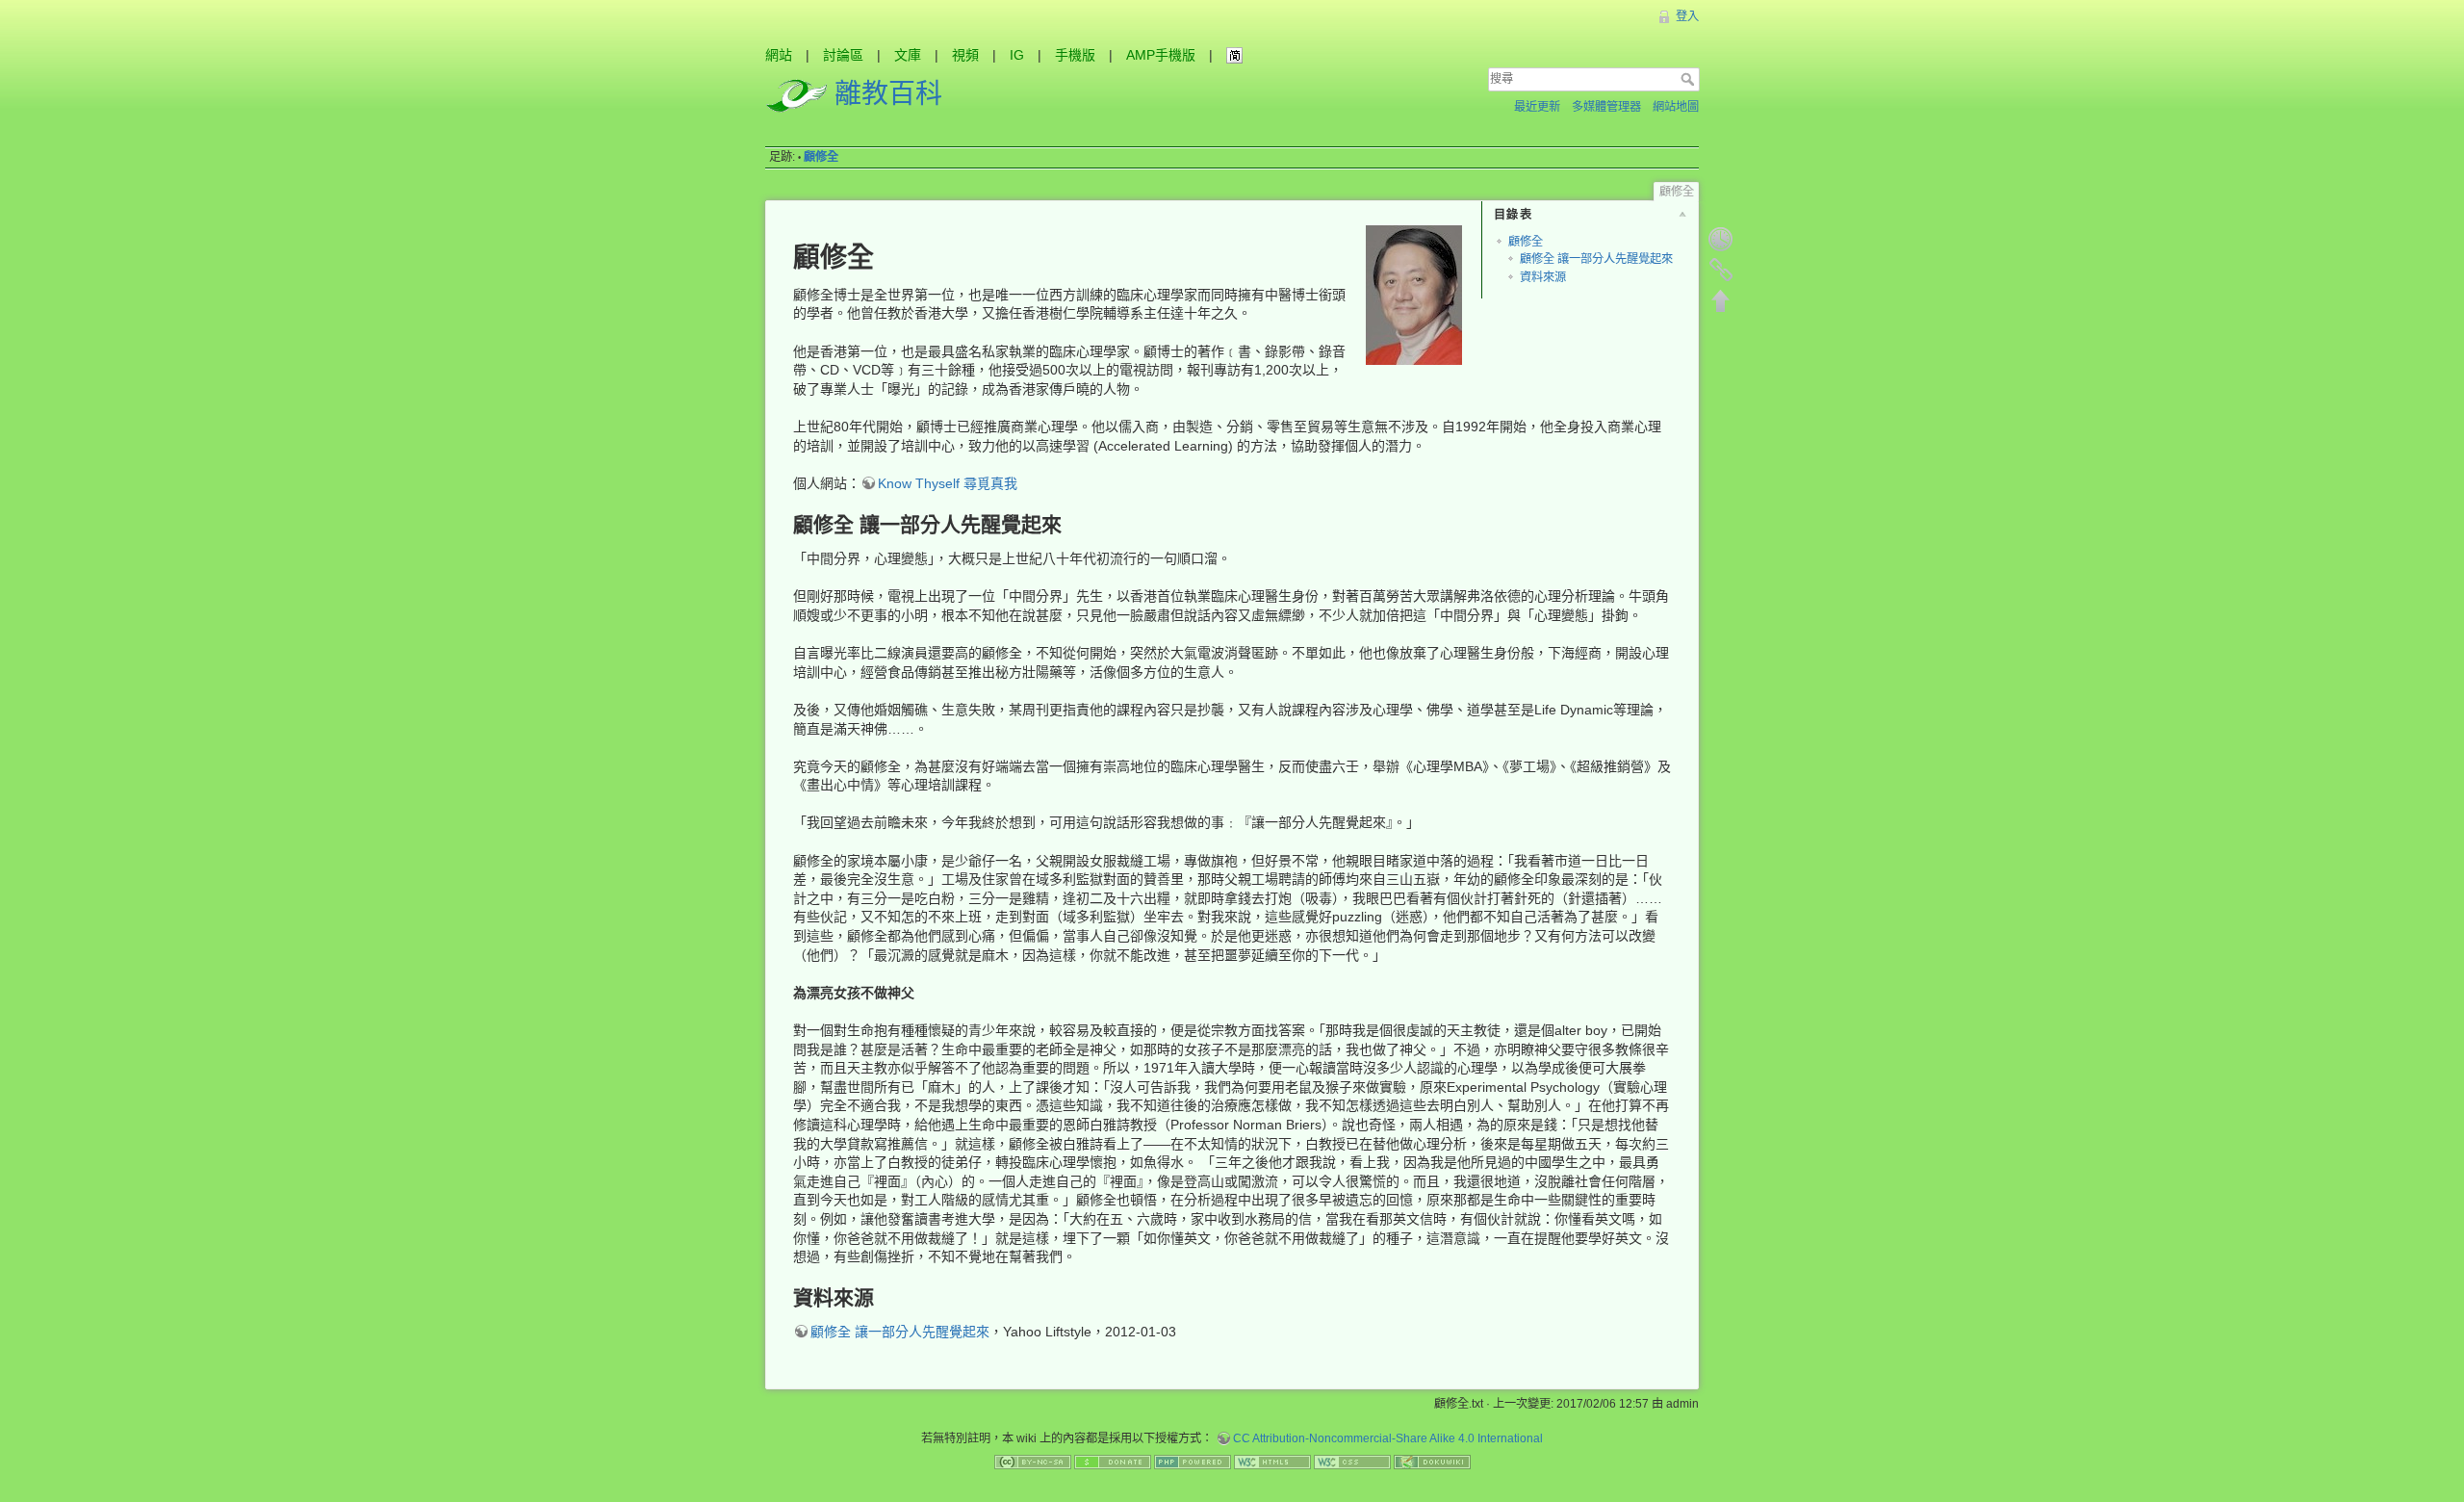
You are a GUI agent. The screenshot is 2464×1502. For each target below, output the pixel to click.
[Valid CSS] (1352, 1462)
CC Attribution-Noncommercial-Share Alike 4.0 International (1388, 1438)
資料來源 (1543, 277)
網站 (779, 55)
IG (1017, 55)
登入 (1687, 16)
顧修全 (821, 157)
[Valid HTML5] (1272, 1462)
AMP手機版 (1161, 55)
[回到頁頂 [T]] (1721, 300)
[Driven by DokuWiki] (1432, 1462)
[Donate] (1113, 1462)
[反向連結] (1721, 270)
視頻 (965, 55)
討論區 (843, 55)
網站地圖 (1676, 107)
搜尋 (1690, 79)
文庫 (908, 55)
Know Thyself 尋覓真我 (948, 483)
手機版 (1075, 55)
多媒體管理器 (1606, 107)
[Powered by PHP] (1193, 1462)
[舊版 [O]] (1721, 239)
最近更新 (1537, 107)
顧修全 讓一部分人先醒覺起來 (1596, 259)
